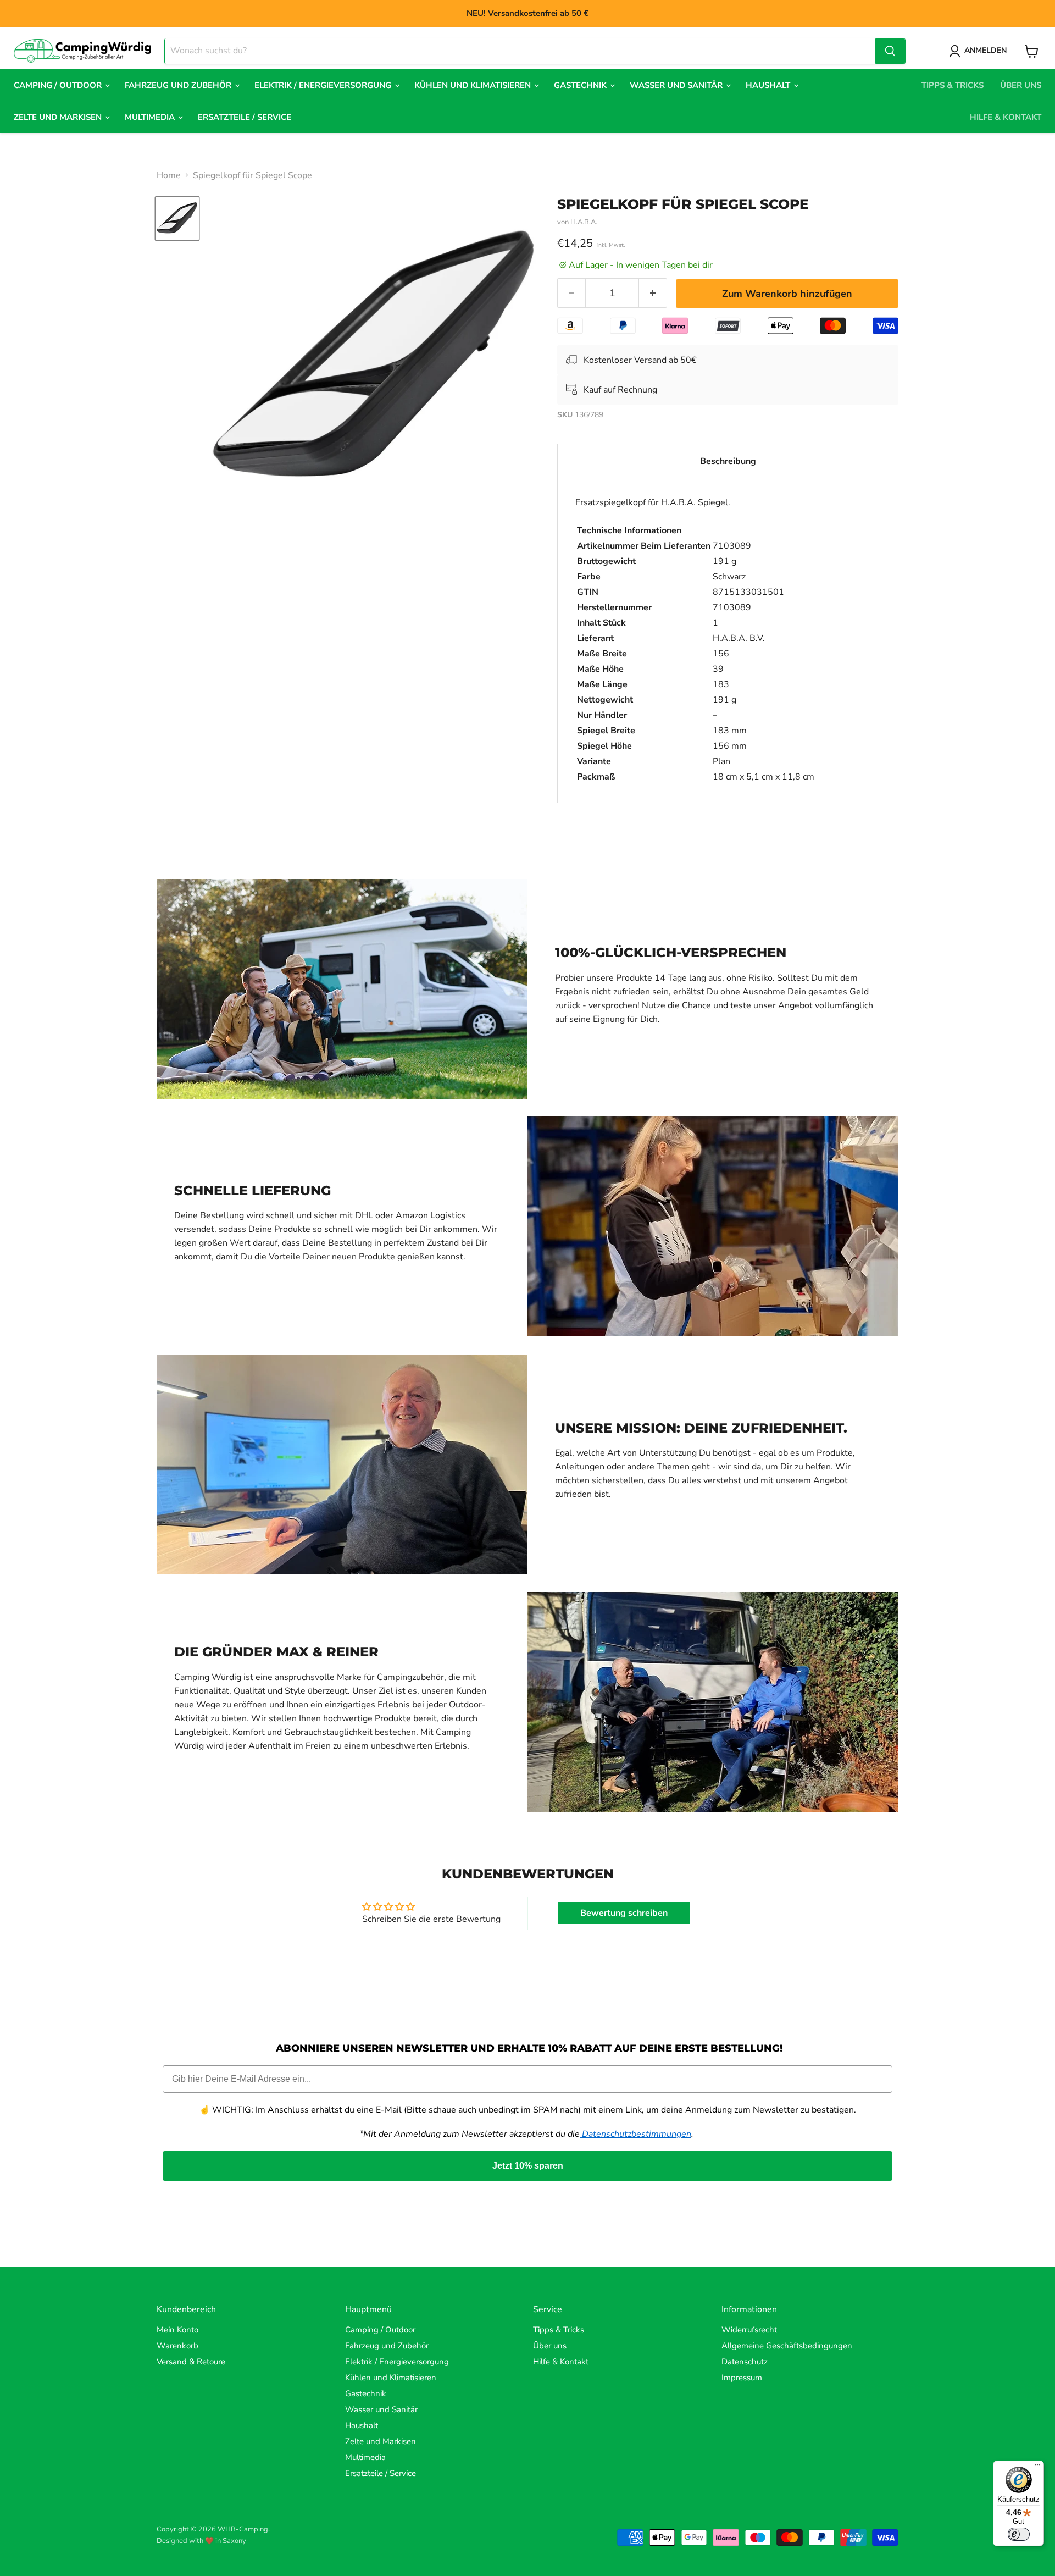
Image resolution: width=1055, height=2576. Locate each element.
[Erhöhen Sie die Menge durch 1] (653, 293)
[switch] (1019, 2534)
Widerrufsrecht (749, 2330)
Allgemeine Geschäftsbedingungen (787, 2346)
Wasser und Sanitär (677, 85)
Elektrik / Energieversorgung (324, 85)
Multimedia (151, 117)
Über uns (1021, 85)
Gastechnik (581, 85)
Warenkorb (177, 2346)
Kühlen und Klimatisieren (474, 85)
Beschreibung (728, 461)
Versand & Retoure (191, 2362)
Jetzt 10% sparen (528, 2166)
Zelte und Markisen (59, 117)
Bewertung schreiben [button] (624, 1913)
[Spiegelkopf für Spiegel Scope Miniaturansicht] (177, 219)
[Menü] (1037, 2467)
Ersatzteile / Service (245, 117)
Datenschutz (745, 2362)
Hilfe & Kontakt (1006, 117)
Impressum (742, 2378)
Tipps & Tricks (953, 85)
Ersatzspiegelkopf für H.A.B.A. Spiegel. (695, 640)
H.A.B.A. (584, 222)
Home (169, 175)
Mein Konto (177, 2330)
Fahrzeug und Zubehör (179, 85)
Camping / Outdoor (59, 85)
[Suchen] (890, 51)
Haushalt (769, 85)
